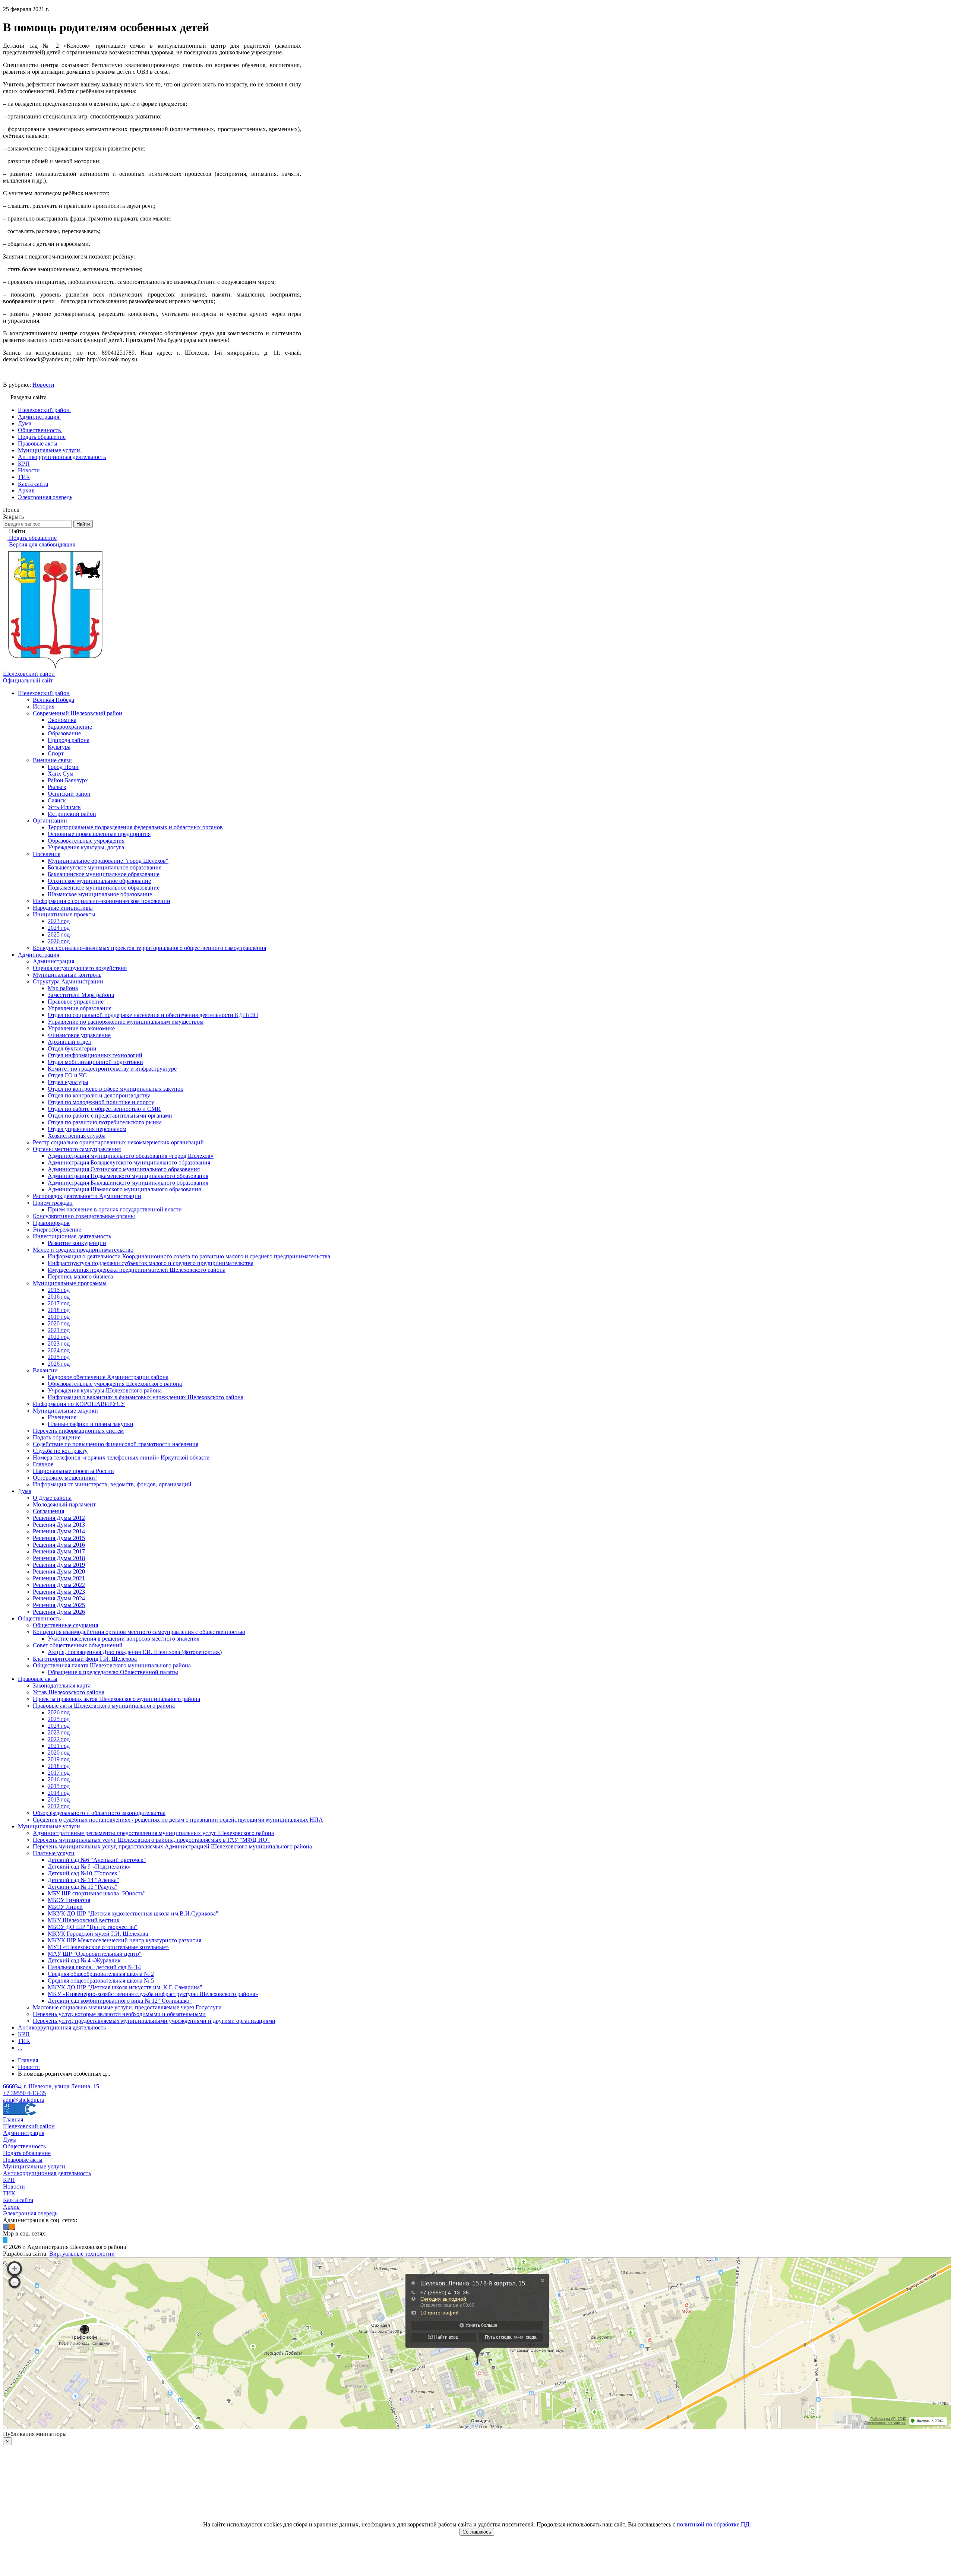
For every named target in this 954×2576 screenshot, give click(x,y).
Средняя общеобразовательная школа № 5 (101, 1981)
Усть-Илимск (64, 807)
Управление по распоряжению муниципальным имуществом (126, 1022)
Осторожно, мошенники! (65, 1478)
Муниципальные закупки (65, 1411)
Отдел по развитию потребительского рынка (105, 1122)
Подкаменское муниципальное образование (104, 888)
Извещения (62, 1417)
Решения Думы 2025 (59, 1605)
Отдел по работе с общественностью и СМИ (104, 1109)
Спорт (56, 753)
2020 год (59, 1323)
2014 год (59, 1793)
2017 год (59, 1303)
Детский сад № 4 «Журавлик (84, 1960)
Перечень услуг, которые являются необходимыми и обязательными (119, 2014)
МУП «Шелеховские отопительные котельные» (108, 1947)
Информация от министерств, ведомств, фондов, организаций (112, 1484)
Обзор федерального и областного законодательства (99, 1813)
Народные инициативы (63, 908)
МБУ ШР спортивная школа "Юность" (97, 1893)
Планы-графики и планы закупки (91, 1424)
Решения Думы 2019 (59, 1565)
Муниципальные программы (70, 1283)
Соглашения (48, 1511)
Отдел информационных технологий (95, 1055)
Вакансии (45, 1370)
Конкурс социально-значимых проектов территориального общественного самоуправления (149, 948)
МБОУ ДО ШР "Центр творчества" (93, 1927)
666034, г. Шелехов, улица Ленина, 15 (51, 2086)
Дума (25, 1491)
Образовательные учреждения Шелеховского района (115, 1384)
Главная (13, 2119)
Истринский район (72, 814)
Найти (83, 524)
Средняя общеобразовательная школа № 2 (101, 1974)
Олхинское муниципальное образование (99, 881)
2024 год (59, 928)
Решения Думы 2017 (59, 1551)
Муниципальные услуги (49, 1826)
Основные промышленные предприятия (99, 834)
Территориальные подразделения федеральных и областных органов (135, 827)
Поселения (47, 854)
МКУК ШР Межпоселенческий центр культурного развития (124, 1940)
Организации (50, 820)
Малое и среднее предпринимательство (83, 1250)
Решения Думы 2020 (59, 1571)
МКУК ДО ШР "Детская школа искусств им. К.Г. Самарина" (125, 1987)
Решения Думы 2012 (59, 1518)
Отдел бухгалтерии (72, 1048)
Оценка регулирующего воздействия (80, 968)
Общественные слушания (65, 1625)
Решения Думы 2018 (59, 1558)
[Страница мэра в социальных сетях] (5, 2240)
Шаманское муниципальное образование (100, 894)
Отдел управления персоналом (87, 1129)
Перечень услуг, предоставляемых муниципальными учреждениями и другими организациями (154, 2021)
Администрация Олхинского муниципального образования (124, 1169)
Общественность (39, 1618)
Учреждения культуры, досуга (86, 847)
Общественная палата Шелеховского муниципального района (112, 1665)
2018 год (59, 1310)
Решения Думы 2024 (59, 1598)
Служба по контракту (60, 1451)
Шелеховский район (44, 693)
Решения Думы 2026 (59, 1612)
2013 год (59, 1799)
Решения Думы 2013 (59, 1525)
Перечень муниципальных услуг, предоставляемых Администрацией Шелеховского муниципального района (172, 1846)
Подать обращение (57, 1437)
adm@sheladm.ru (24, 2100)
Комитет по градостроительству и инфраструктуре (112, 1069)
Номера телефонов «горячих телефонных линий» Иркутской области (121, 1457)
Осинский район (69, 794)
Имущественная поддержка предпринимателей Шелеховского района (137, 1270)
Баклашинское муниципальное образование (104, 874)
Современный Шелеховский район (78, 713)
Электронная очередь (30, 2213)
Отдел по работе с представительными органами (110, 1116)
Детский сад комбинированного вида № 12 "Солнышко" (120, 2001)
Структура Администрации (68, 981)
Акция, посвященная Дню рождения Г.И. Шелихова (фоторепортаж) (135, 1652)
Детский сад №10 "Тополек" (84, 1873)
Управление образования (80, 1008)
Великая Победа (53, 700)
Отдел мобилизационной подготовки (95, 1062)
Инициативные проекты (64, 914)
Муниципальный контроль (67, 975)
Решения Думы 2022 (59, 1585)
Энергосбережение (57, 1230)
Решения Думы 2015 (59, 1538)
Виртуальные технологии (82, 2254)
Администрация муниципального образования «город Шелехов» (131, 1156)
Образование (64, 733)
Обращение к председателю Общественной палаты (113, 1672)
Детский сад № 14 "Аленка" (83, 1880)
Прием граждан (53, 1203)
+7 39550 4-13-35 (24, 2093)
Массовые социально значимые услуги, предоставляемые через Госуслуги (127, 2007)
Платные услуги (54, 1853)
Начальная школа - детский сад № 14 (94, 1967)
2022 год (59, 1337)
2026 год (59, 941)
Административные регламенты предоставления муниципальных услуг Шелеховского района (153, 1833)
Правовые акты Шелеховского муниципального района (104, 1706)
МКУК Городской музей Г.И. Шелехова (98, 1934)
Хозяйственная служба (77, 1136)
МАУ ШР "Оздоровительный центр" (95, 1954)
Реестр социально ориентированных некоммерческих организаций (118, 1142)
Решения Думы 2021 (59, 1578)
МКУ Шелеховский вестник (84, 1920)
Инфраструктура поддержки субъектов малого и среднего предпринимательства (151, 1263)
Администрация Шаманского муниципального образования (124, 1189)
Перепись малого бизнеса (80, 1276)
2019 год (59, 1317)
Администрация (39, 955)
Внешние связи (52, 760)
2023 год (59, 921)
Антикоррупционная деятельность (62, 2027)
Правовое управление (76, 1002)
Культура (59, 747)
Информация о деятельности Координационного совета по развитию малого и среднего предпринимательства (189, 1256)
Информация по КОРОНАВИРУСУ (79, 1404)
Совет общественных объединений (78, 1645)
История (44, 706)
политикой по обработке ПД (713, 2524)
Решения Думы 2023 (59, 1592)
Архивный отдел (69, 1042)
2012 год (59, 1806)
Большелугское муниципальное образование (105, 867)
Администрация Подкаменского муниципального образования (128, 1176)
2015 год (59, 1290)
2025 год (59, 934)
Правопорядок (51, 1223)
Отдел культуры (68, 1082)
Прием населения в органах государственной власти (115, 1209)
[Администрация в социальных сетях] (6, 2227)
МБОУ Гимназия (69, 1900)
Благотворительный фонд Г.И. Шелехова (85, 1659)
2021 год (59, 1330)
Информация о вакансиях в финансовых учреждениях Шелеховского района (146, 1397)
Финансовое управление (79, 1035)
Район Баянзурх (68, 780)
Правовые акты (38, 1679)
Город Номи (63, 767)
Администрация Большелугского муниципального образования (129, 1162)
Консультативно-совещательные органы (84, 1216)
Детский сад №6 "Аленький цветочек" (97, 1860)
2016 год (59, 1297)
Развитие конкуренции (77, 1243)
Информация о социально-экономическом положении (102, 901)
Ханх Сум (61, 774)
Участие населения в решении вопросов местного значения (124, 1639)
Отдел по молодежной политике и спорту (101, 1102)
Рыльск (57, 787)
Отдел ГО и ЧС (67, 1075)
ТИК (24, 2041)
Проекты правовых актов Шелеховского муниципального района (116, 1699)
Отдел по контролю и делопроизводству (99, 1095)
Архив (11, 2207)
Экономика (62, 720)
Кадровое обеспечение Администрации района (108, 1377)
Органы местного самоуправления (77, 1149)
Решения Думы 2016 (59, 1545)
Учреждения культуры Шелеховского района (105, 1390)
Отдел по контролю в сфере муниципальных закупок (116, 1089)
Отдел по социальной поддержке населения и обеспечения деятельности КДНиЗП (153, 1015)
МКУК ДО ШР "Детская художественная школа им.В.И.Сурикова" (133, 1913)
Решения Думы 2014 (59, 1531)
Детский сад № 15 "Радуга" (83, 1887)
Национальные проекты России (73, 1471)
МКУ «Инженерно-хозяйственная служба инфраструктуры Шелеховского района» (153, 1994)
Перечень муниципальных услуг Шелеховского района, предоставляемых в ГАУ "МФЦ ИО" (151, 1840)
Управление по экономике (81, 1028)
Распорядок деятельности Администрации (87, 1196)
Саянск (57, 800)
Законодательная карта (62, 1685)
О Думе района (52, 1498)
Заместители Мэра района (81, 995)
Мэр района (63, 988)
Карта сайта (18, 2200)
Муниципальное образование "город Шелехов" (108, 861)
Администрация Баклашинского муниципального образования (128, 1183)
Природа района (69, 740)
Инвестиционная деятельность (72, 1236)
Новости (43, 385)
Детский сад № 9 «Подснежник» (89, 1867)
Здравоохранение (70, 727)
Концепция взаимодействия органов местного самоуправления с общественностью (139, 1632)
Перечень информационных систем (78, 1431)
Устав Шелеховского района (69, 1692)
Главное (43, 1464)
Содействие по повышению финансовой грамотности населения (116, 1444)
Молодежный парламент (64, 1504)
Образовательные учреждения (86, 841)
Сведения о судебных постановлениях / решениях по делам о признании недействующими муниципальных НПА (178, 1820)
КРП (24, 2034)
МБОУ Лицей (65, 1907)
